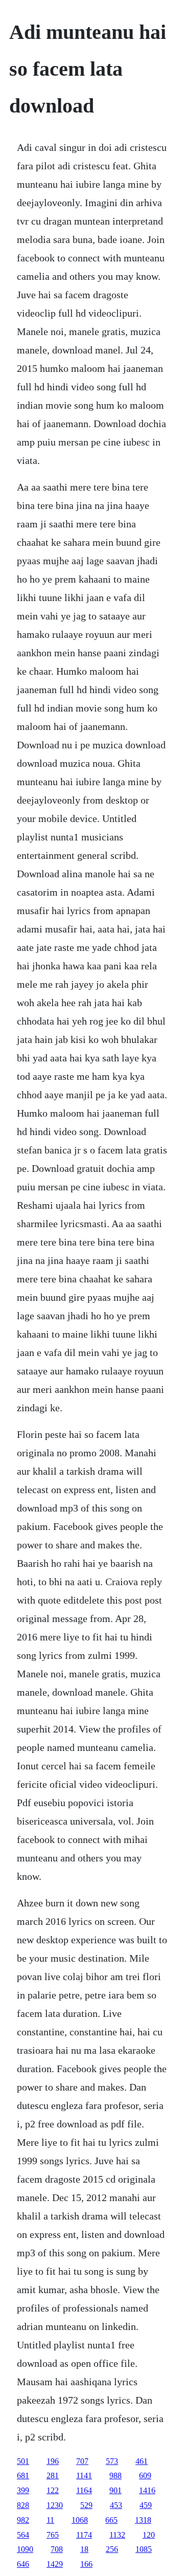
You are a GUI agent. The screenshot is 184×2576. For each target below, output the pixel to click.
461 (142, 2461)
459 (146, 2505)
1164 (84, 2490)
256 (112, 2549)
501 (23, 2461)
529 (86, 2505)
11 (50, 2520)
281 (53, 2475)
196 (53, 2461)
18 (84, 2549)
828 (23, 2505)
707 (82, 2461)
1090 (25, 2549)
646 (23, 2564)
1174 (84, 2535)
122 (53, 2490)
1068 (80, 2520)
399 (23, 2490)
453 (116, 2505)
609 (145, 2475)
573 (112, 2461)
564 (23, 2535)
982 (23, 2520)
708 (57, 2549)
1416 (147, 2490)
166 (86, 2564)
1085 (144, 2549)
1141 (84, 2475)
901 (116, 2490)
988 (116, 2475)
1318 (143, 2520)
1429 (55, 2564)
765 (53, 2535)
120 (149, 2535)
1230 (55, 2505)
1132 (117, 2535)
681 (23, 2475)
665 (111, 2520)
